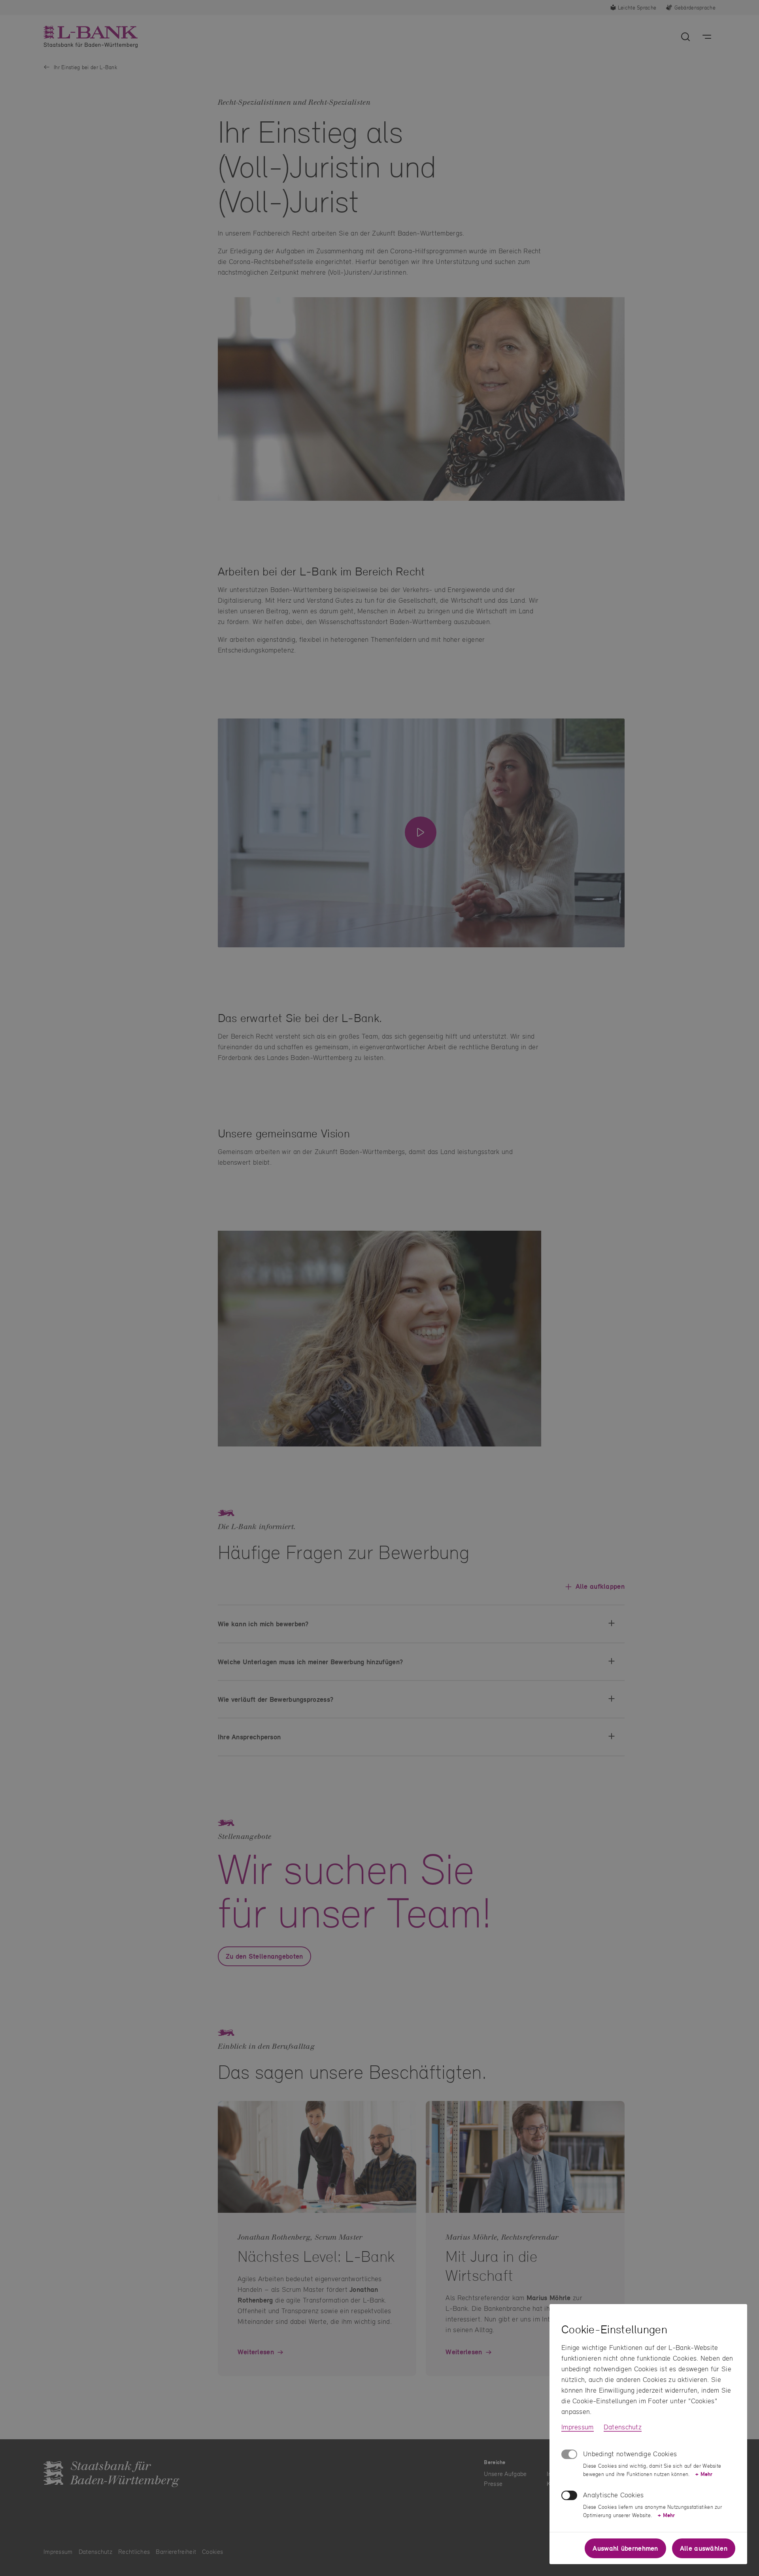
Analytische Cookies (614, 2495)
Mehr (704, 2474)
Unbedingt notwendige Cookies (630, 2454)
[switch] (569, 2495)
